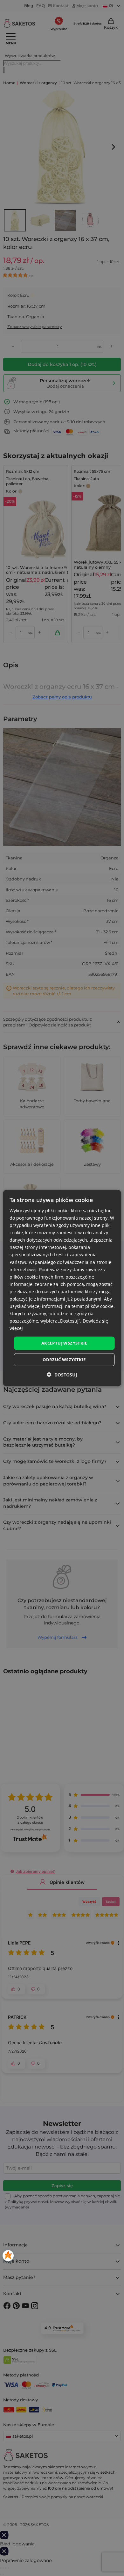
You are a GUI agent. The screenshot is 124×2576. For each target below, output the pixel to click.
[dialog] (62, 1288)
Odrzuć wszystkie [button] (64, 1360)
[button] (62, 1375)
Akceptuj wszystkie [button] (64, 1343)
